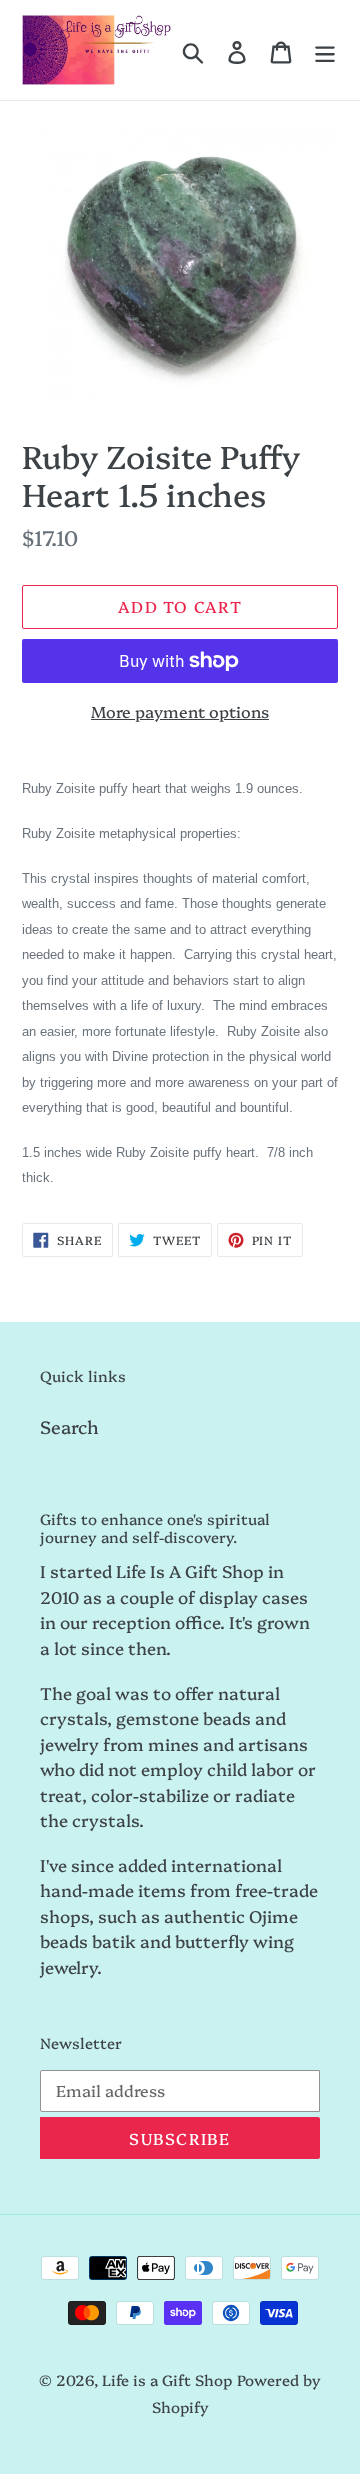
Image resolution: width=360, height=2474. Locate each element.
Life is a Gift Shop (167, 2379)
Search (69, 1426)
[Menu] (325, 50)
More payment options (180, 711)
